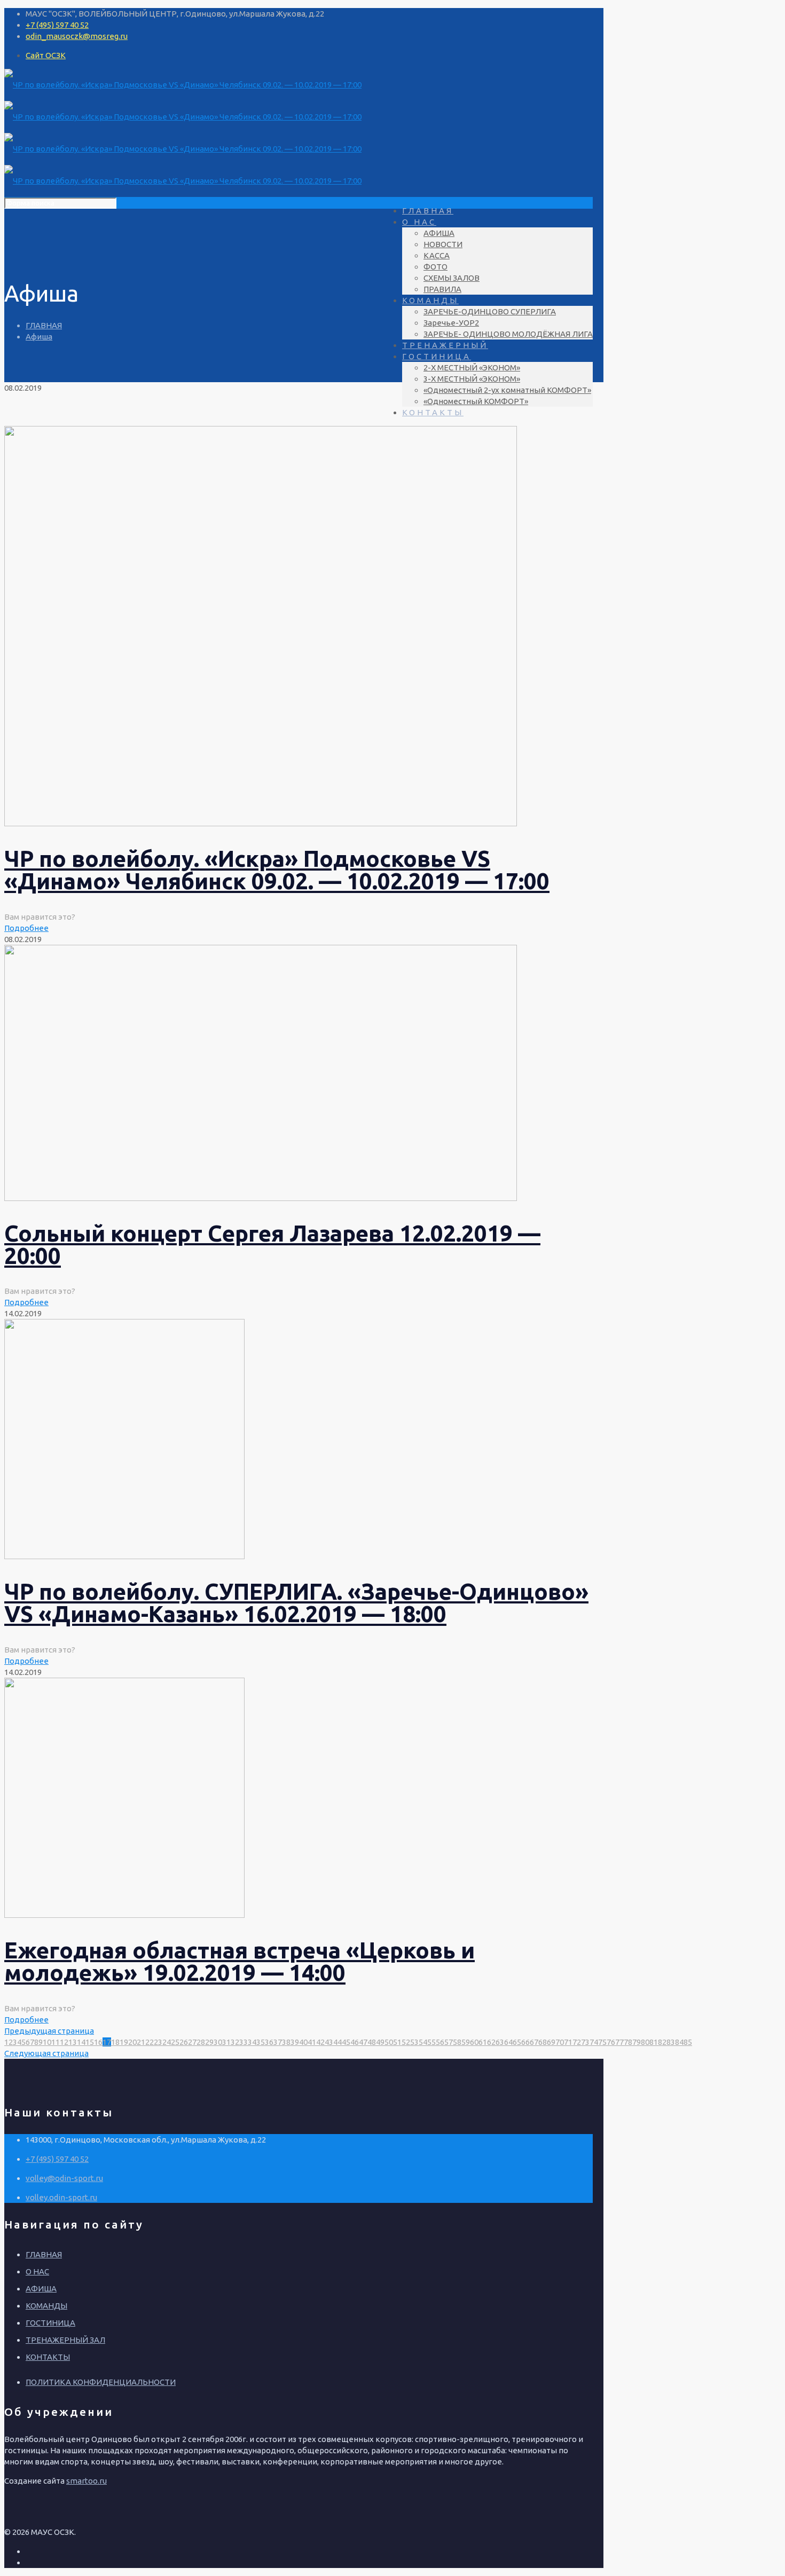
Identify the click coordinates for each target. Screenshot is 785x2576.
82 (662, 2042)
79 (637, 2042)
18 (115, 2042)
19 (124, 2042)
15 (90, 2042)
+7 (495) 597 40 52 (57, 25)
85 (688, 2042)
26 (184, 2042)
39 (295, 2042)
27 (192, 2042)
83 (671, 2042)
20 (132, 2042)
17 (107, 2042)
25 (175, 2042)
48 (372, 2042)
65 (517, 2042)
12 (64, 2042)
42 (320, 2042)
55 (431, 2042)
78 (628, 2042)
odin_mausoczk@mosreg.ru (77, 36)
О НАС (37, 2271)
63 (500, 2042)
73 (585, 2042)
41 (312, 2042)
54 (423, 2042)
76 (611, 2042)
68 (543, 2042)
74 (594, 2042)
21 (141, 2042)
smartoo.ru (87, 2481)
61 (483, 2042)
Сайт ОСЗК (46, 55)
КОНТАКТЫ (48, 2357)
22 (150, 2042)
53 (414, 2042)
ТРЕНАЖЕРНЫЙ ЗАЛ (65, 2340)
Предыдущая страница (49, 2031)
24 (167, 2042)
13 (73, 2042)
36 (269, 2042)
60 (474, 2042)
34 (252, 2042)
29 (209, 2042)
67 (534, 2042)
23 (158, 2042)
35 (261, 2042)
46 (355, 2042)
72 (577, 2042)
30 (218, 2042)
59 (466, 2042)
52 (406, 2042)
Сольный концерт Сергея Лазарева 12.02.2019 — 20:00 (272, 1244)
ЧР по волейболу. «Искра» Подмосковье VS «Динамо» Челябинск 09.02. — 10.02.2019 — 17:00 (277, 870)
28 (201, 2042)
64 (508, 2042)
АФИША (41, 2289)
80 (645, 2042)
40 (303, 2042)
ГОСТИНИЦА (50, 2323)
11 (56, 2042)
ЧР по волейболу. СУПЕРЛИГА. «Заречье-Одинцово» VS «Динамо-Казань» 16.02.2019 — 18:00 (296, 1603)
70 (560, 2042)
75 (602, 2042)
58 (457, 2042)
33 (244, 2042)
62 (491, 2042)
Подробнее (26, 928)
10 (47, 2042)
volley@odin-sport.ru (64, 2178)
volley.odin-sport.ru (61, 2197)
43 (329, 2042)
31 (226, 2042)
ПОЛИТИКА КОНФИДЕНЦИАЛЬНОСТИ (101, 2382)
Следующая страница (46, 2053)
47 (363, 2042)
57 (449, 2042)
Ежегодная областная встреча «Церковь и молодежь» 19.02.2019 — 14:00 (240, 1961)
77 (619, 2042)
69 (551, 2042)
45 (346, 2042)
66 (525, 2042)
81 (654, 2042)
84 (679, 2042)
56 (440, 2042)
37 (278, 2042)
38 (286, 2042)
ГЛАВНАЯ (44, 325)
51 (397, 2042)
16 (98, 2042)
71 (568, 2042)
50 (389, 2042)
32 (235, 2042)
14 (81, 2042)
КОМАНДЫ (46, 2306)
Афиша (39, 337)
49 (380, 2042)
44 (337, 2042)
